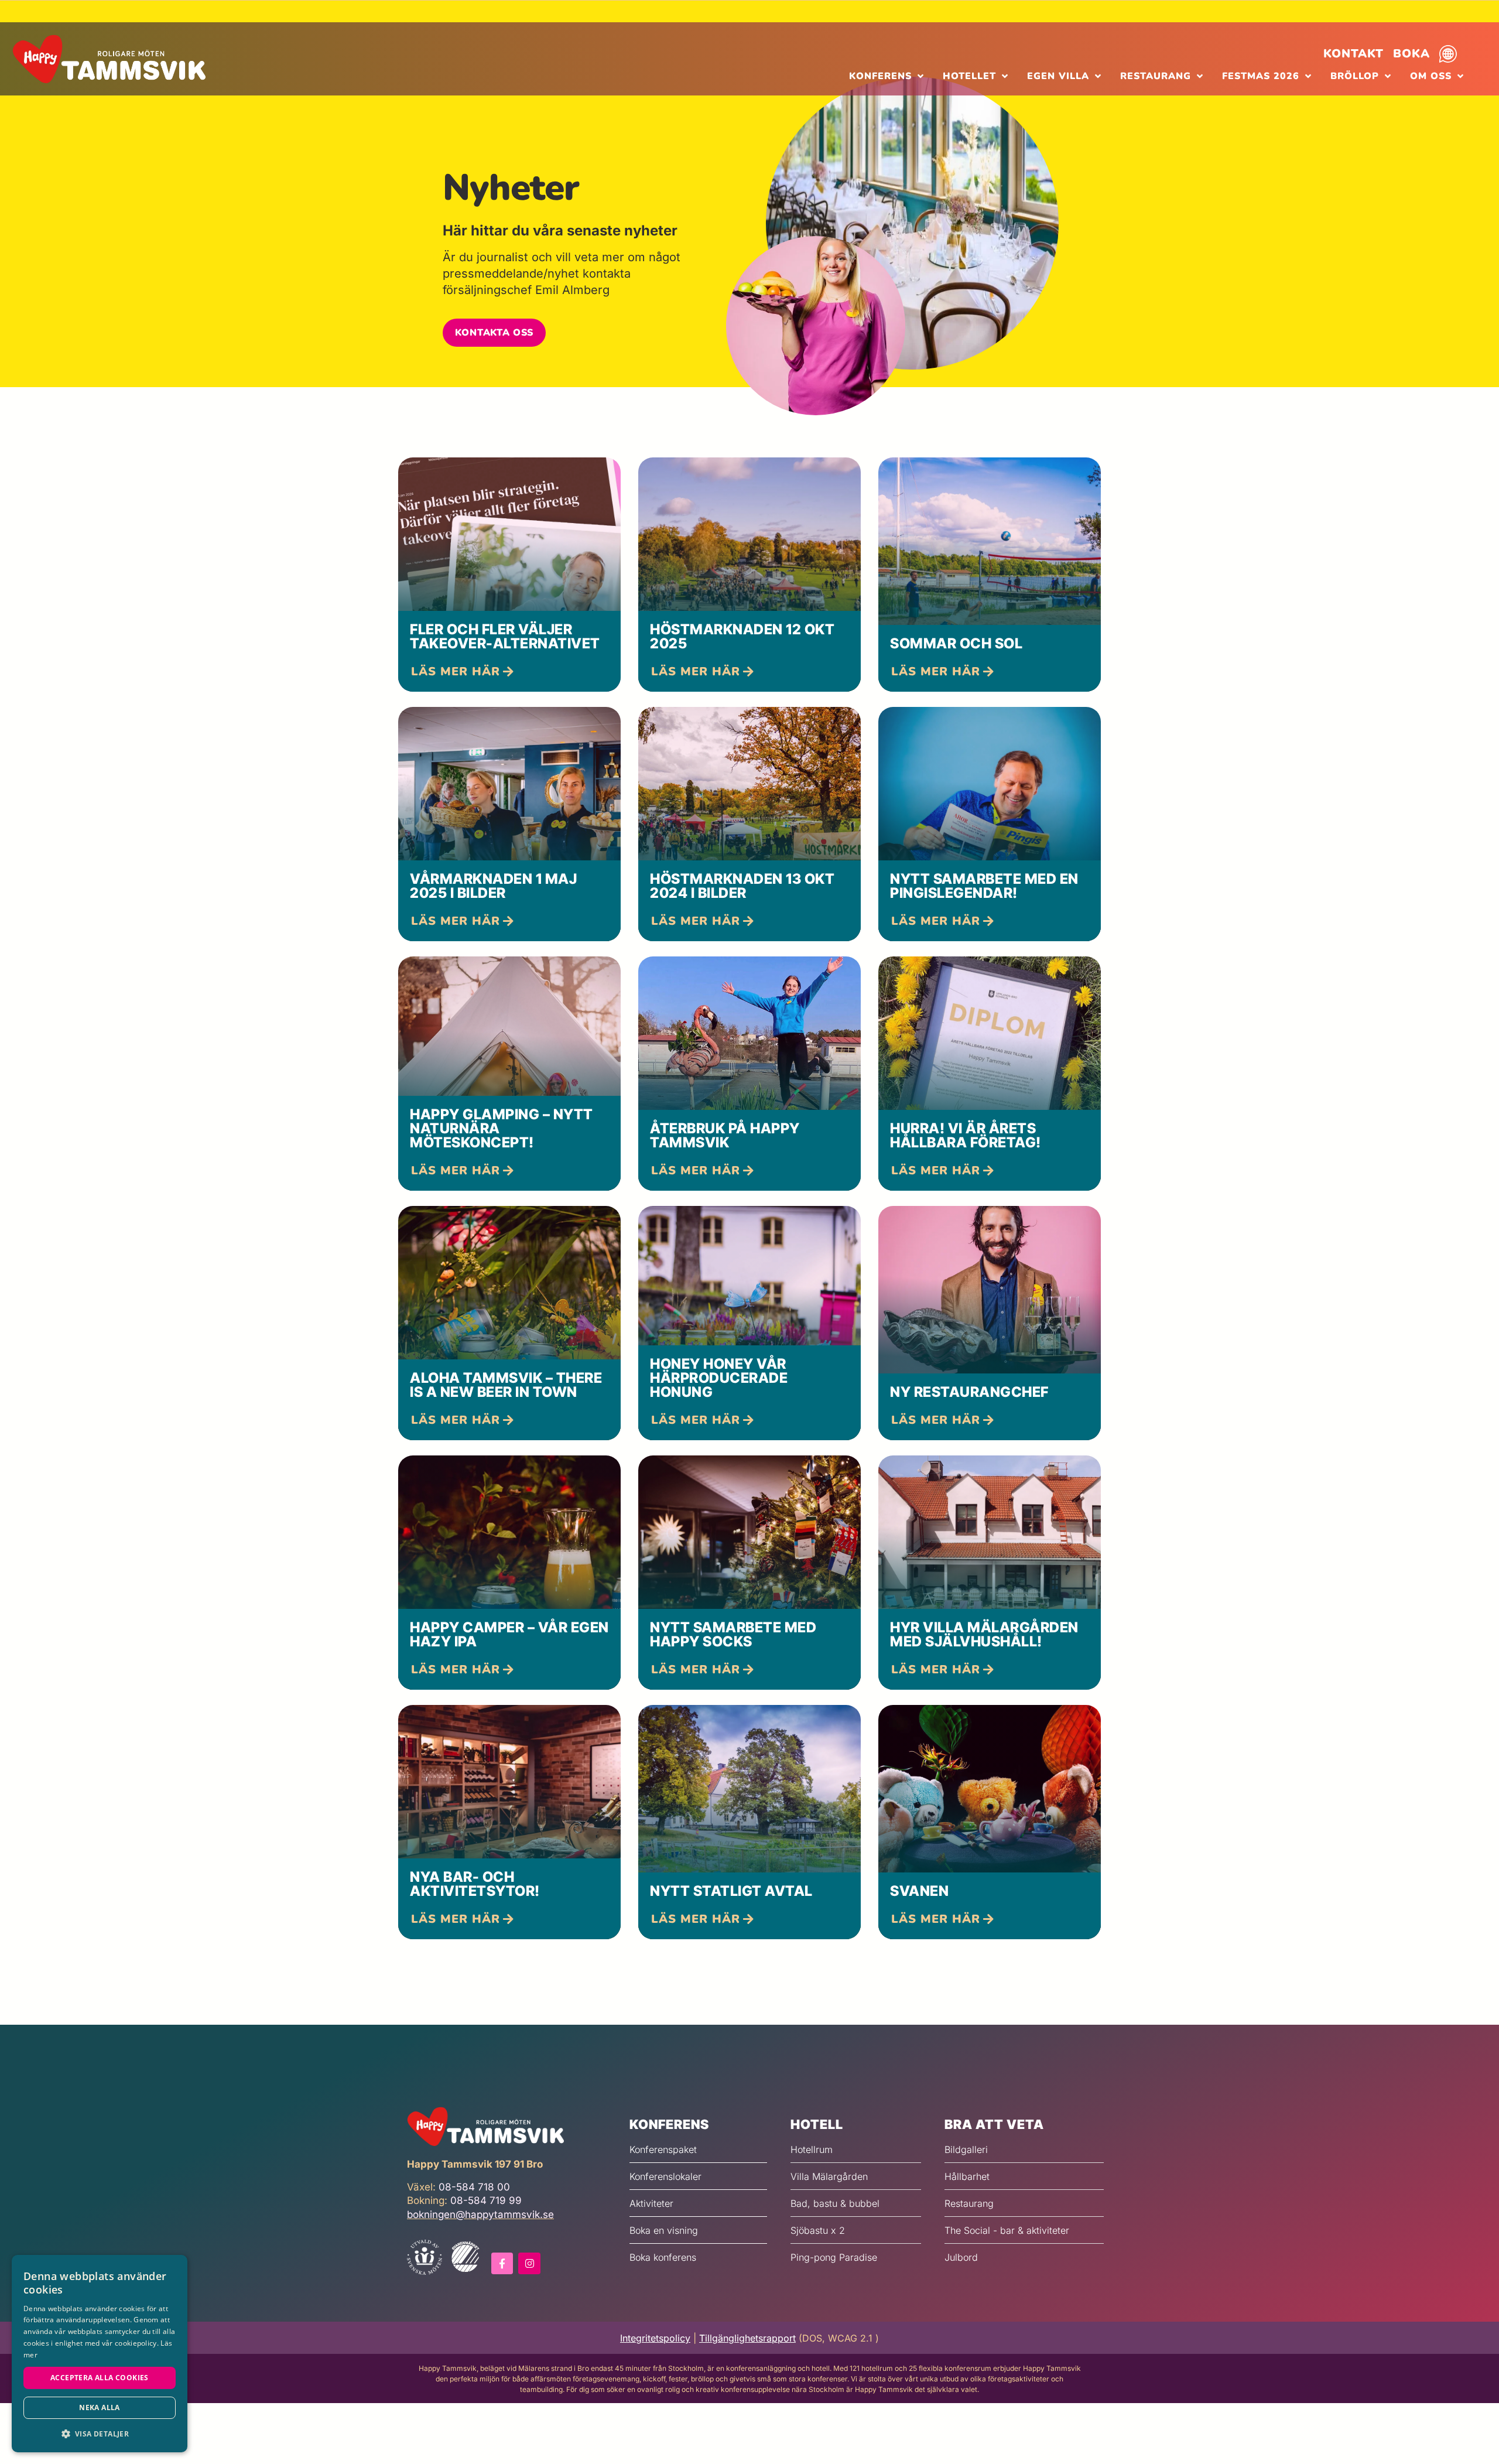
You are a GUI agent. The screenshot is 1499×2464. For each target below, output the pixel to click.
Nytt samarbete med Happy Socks (733, 1634)
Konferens (880, 76)
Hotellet (969, 76)
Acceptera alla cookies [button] (100, 2378)
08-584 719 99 (486, 2200)
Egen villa (1058, 76)
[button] (494, 333)
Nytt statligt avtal (731, 1891)
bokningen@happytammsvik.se (480, 2214)
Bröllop (1355, 76)
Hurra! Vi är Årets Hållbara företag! (966, 1135)
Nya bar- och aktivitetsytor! (475, 1884)
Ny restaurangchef (969, 1392)
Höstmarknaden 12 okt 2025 (742, 636)
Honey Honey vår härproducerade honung (719, 1378)
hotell (817, 2124)
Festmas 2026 (1261, 76)
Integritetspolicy (655, 2338)
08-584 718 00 (474, 2187)
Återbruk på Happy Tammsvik (725, 1135)
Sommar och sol (956, 643)
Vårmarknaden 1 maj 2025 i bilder (493, 886)
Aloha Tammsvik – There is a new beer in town (506, 1385)
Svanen (919, 1891)
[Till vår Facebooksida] (502, 2263)
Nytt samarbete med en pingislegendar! (984, 886)
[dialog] (100, 2354)
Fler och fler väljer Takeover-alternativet (505, 636)
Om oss (1431, 76)
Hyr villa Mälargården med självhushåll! (984, 1634)
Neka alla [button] (100, 2407)
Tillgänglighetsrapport (747, 2338)
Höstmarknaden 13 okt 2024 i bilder (742, 886)
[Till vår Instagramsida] (529, 2263)
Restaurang (1156, 76)
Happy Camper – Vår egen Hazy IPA (509, 1634)
